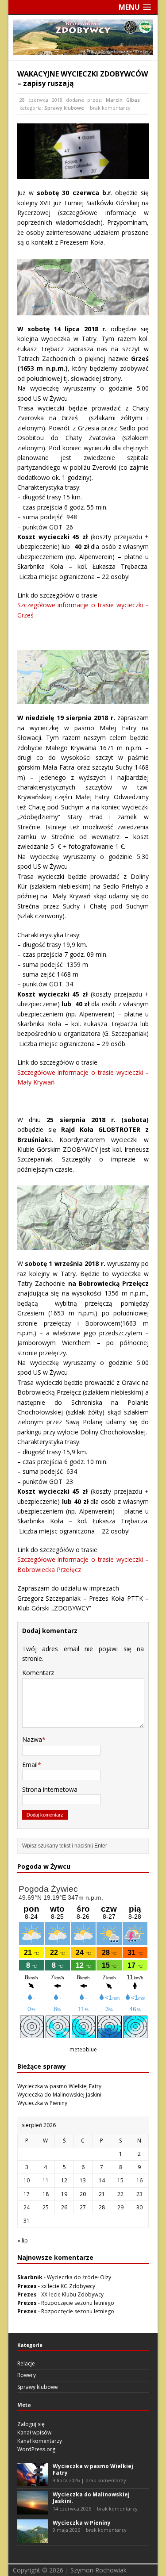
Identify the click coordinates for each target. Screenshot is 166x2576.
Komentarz (38, 1673)
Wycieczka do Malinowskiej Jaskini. (60, 2095)
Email (30, 1765)
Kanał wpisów (34, 2432)
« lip (23, 2241)
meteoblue (83, 2049)
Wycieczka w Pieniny (42, 2103)
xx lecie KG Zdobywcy (68, 2286)
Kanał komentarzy (40, 2441)
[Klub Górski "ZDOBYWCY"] (83, 50)
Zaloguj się (31, 2424)
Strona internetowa (50, 1789)
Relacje (26, 2363)
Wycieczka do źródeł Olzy (79, 2277)
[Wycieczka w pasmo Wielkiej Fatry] (33, 2482)
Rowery (27, 2375)
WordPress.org (36, 2449)
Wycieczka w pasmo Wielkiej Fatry (59, 2086)
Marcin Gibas (123, 100)
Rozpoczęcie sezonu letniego (78, 2303)
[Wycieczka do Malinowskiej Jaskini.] (33, 2510)
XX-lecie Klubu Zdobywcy (72, 2294)
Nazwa (32, 1739)
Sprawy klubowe (64, 108)
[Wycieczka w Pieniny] (33, 2538)
